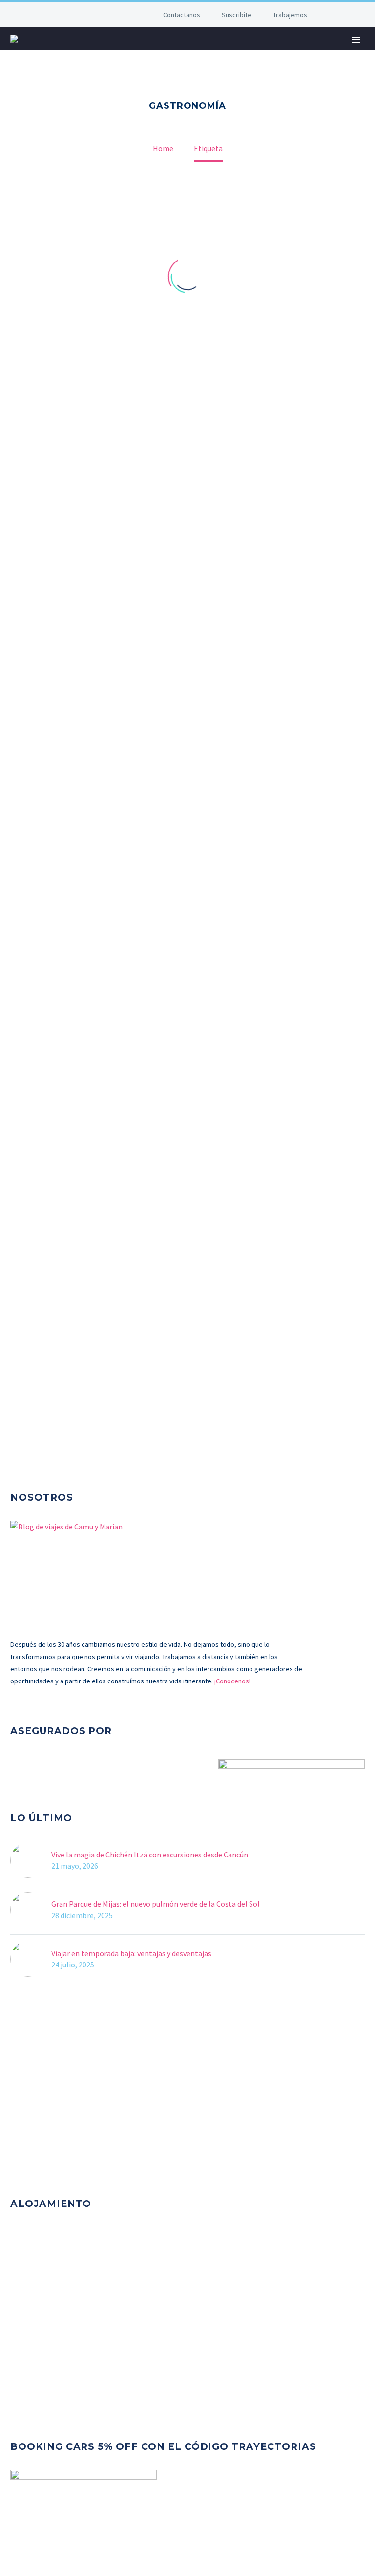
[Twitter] (88, 15)
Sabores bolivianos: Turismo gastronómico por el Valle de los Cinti (178, 1096)
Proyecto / (242, 53)
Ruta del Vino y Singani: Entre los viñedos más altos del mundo (170, 1289)
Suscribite (237, 15)
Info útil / (180, 53)
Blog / (296, 53)
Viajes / (127, 53)
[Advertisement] (187, 2090)
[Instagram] (103, 15)
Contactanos (182, 15)
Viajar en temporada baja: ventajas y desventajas (131, 1953)
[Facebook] (73, 15)
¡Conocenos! (232, 1681)
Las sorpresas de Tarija (69, 1452)
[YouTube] (117, 15)
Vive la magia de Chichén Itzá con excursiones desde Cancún (150, 1855)
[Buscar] (327, 53)
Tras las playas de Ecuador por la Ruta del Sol (125, 633)
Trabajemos (290, 15)
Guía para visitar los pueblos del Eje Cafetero (124, 421)
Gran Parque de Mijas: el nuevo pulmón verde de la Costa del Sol (156, 1904)
